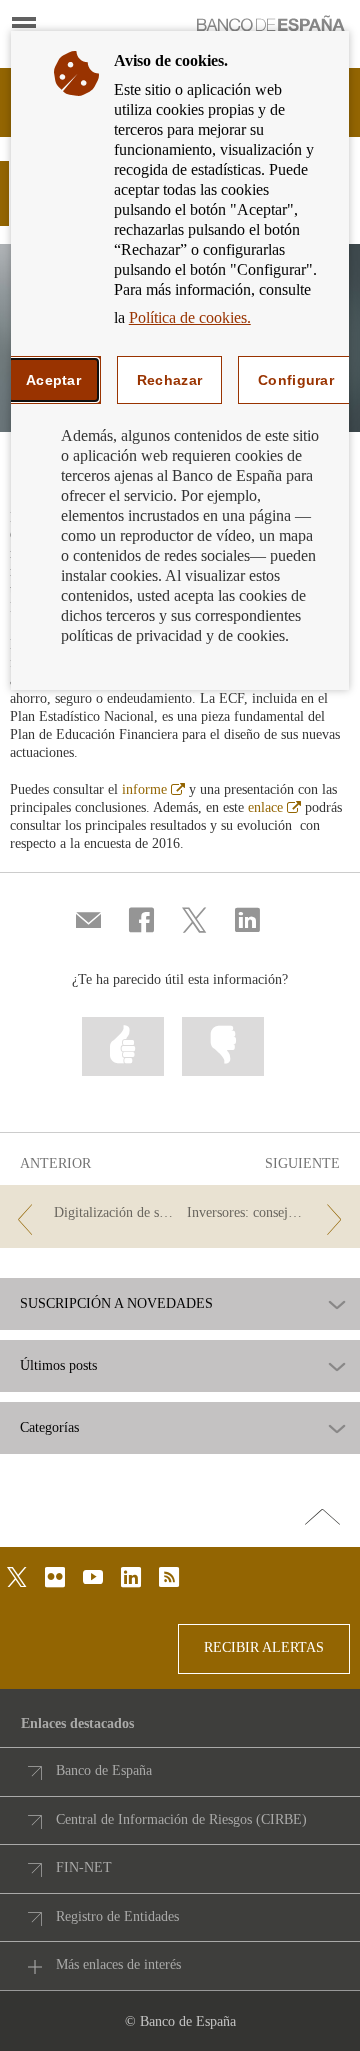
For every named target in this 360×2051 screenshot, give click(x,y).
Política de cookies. (190, 317)
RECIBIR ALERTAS (264, 1647)
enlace (274, 807)
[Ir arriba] (322, 1518)
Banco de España (104, 1770)
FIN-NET (84, 1867)
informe (153, 789)
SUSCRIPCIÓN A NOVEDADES (116, 1304)
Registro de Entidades (117, 1916)
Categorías (49, 1428)
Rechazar (169, 380)
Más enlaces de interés (118, 1964)
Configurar (296, 380)
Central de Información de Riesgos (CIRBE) (181, 1819)
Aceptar (53, 380)
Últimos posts (58, 1366)
